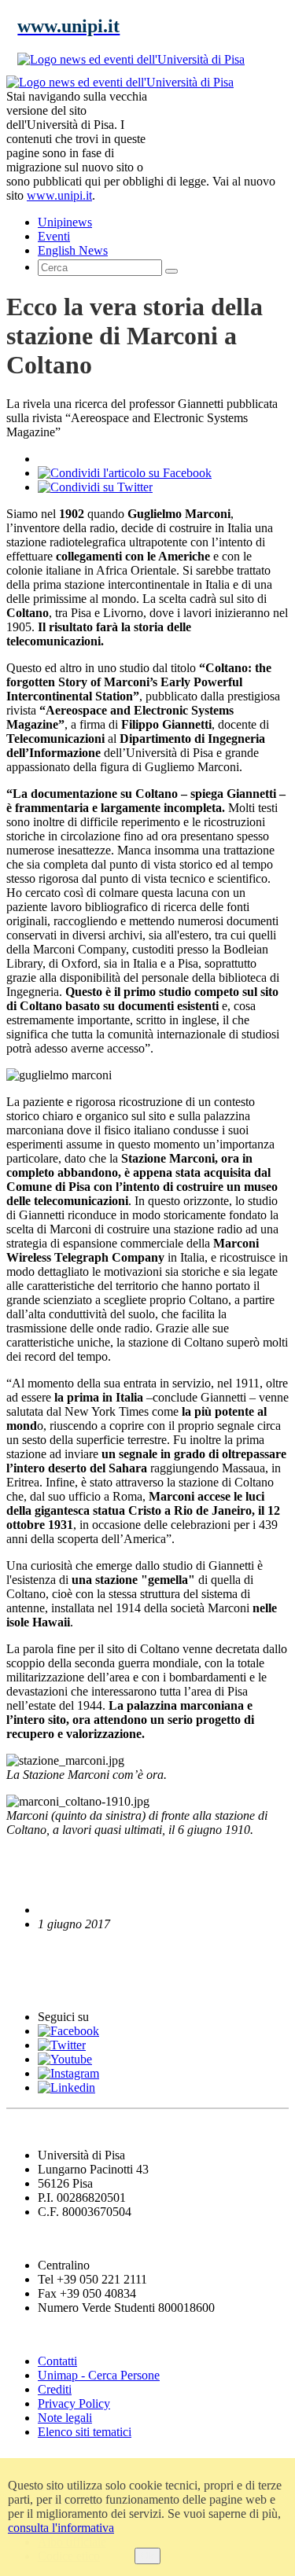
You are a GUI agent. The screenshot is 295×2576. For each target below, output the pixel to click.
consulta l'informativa (61, 2528)
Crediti (55, 2389)
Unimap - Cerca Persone (99, 2375)
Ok (147, 2556)
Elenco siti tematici (85, 2432)
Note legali (65, 2418)
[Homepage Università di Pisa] (218, 129)
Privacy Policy (74, 2403)
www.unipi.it (59, 195)
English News (50, 1954)
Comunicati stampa (70, 1986)
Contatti (57, 2361)
